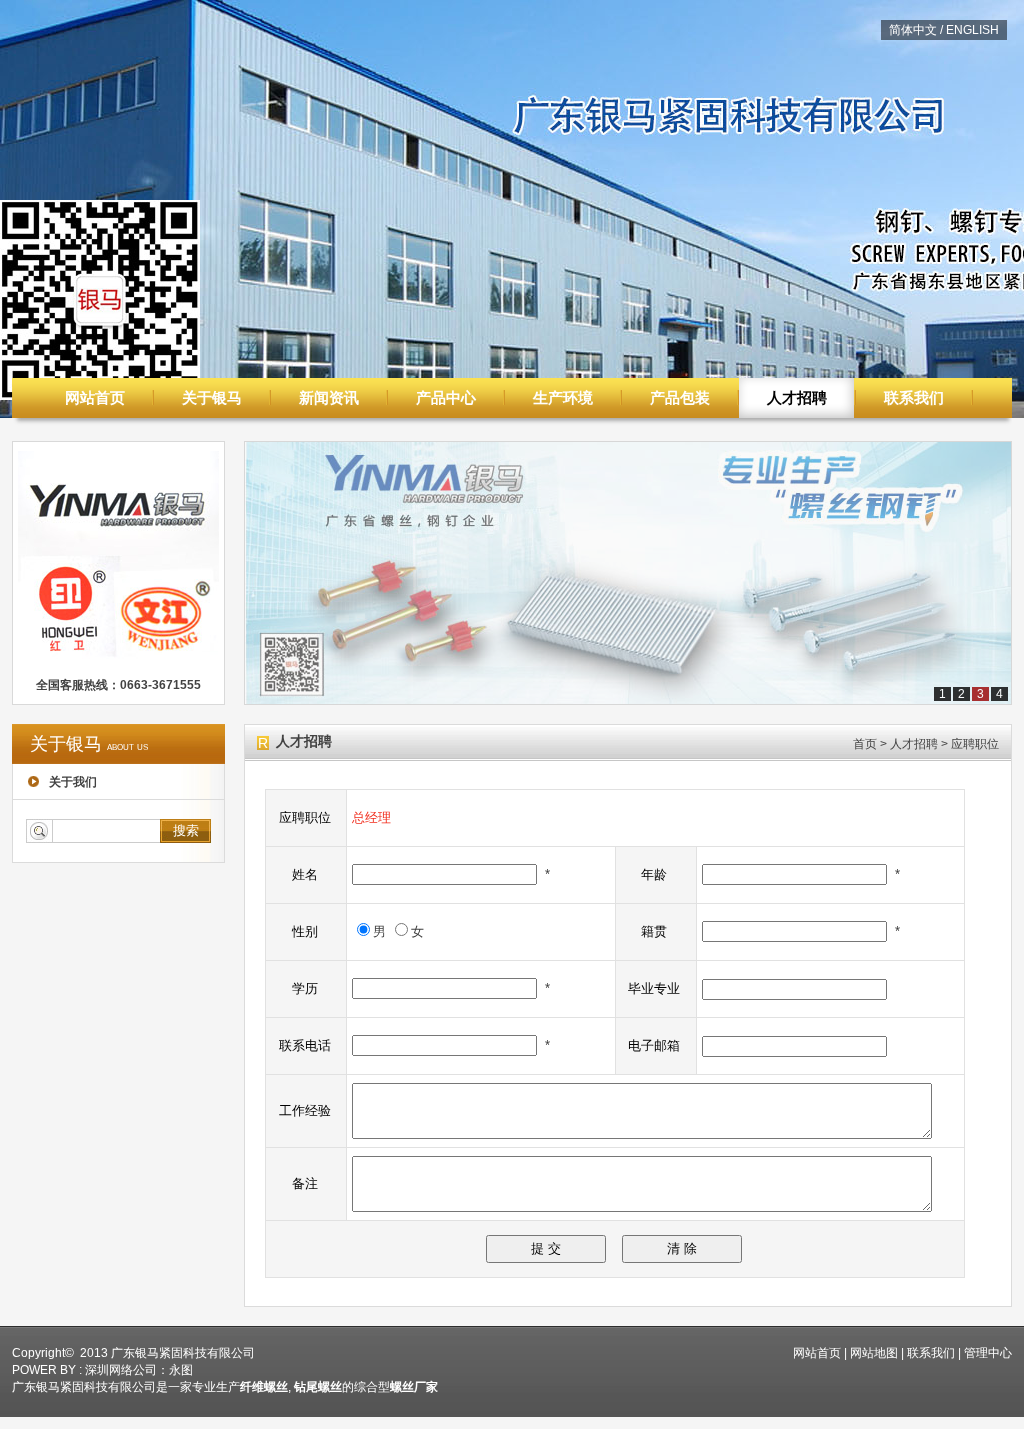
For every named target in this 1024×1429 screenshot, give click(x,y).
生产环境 (563, 397)
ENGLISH (972, 30)
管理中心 (988, 1353)
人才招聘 (797, 397)
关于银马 (212, 397)
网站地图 (874, 1353)
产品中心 (446, 397)
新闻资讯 (329, 397)
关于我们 (71, 782)
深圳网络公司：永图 (139, 1370)
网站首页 (95, 397)
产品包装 (680, 397)
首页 (865, 744)
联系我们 (914, 397)
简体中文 (913, 30)
